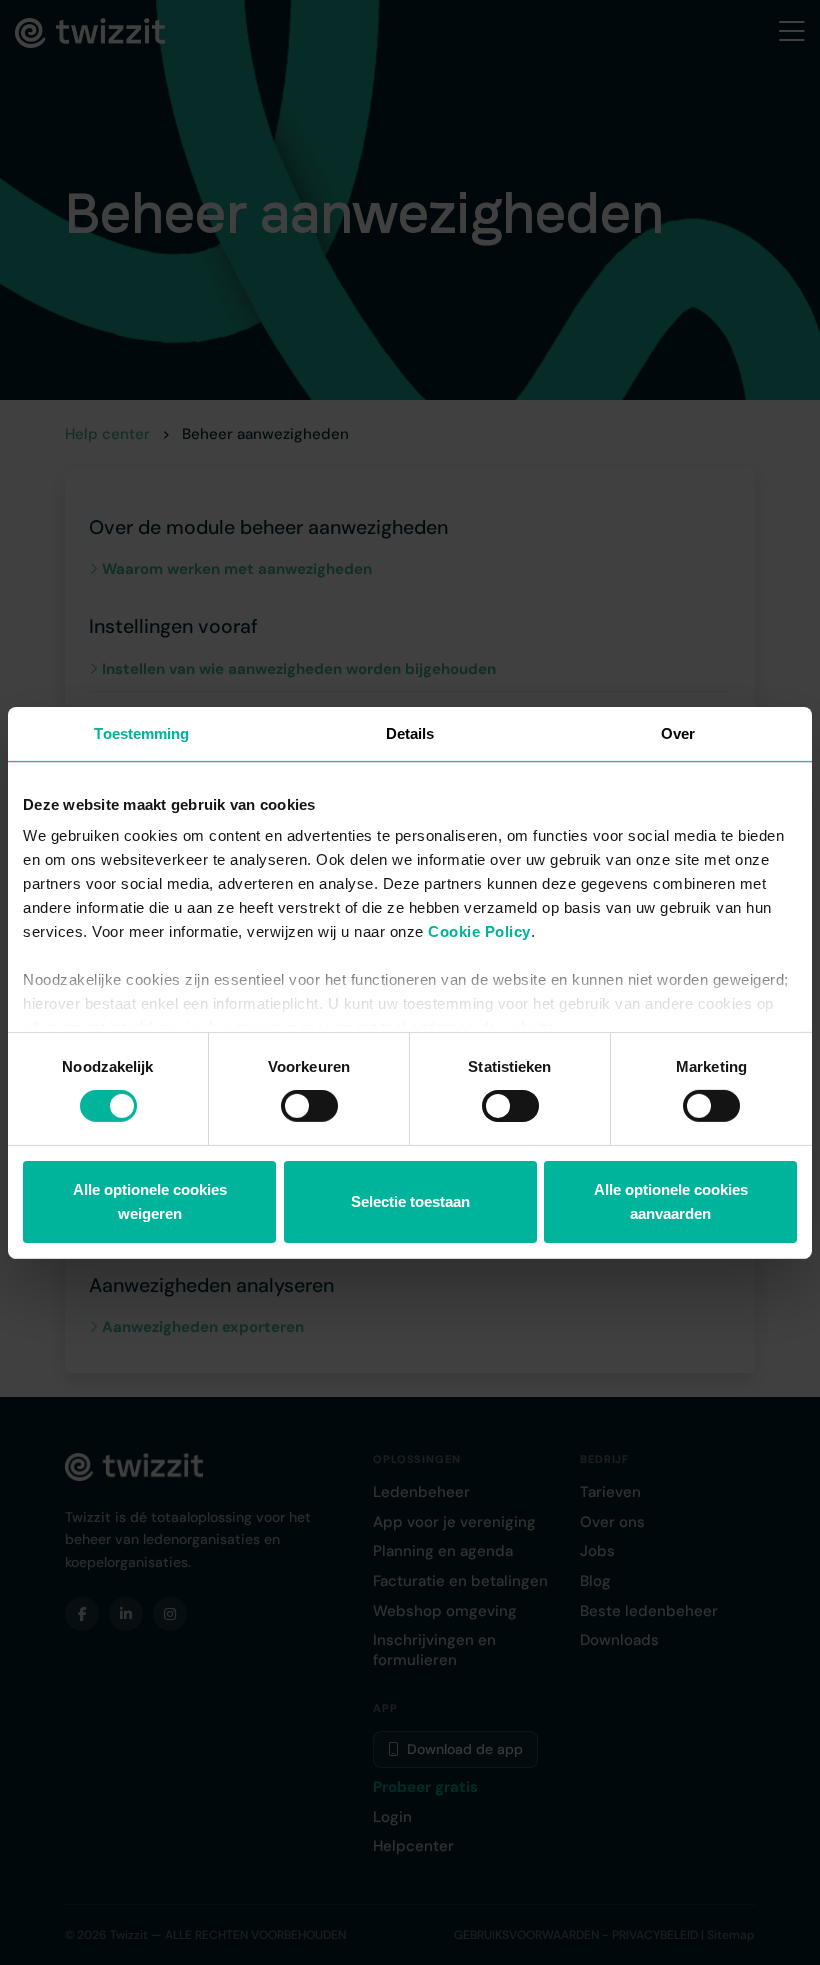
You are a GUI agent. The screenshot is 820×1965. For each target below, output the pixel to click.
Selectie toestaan (410, 1201)
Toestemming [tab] (141, 732)
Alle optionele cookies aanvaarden (671, 1201)
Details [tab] (410, 732)
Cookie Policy (479, 931)
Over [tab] (678, 732)
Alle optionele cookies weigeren (150, 1201)
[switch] (309, 1106)
